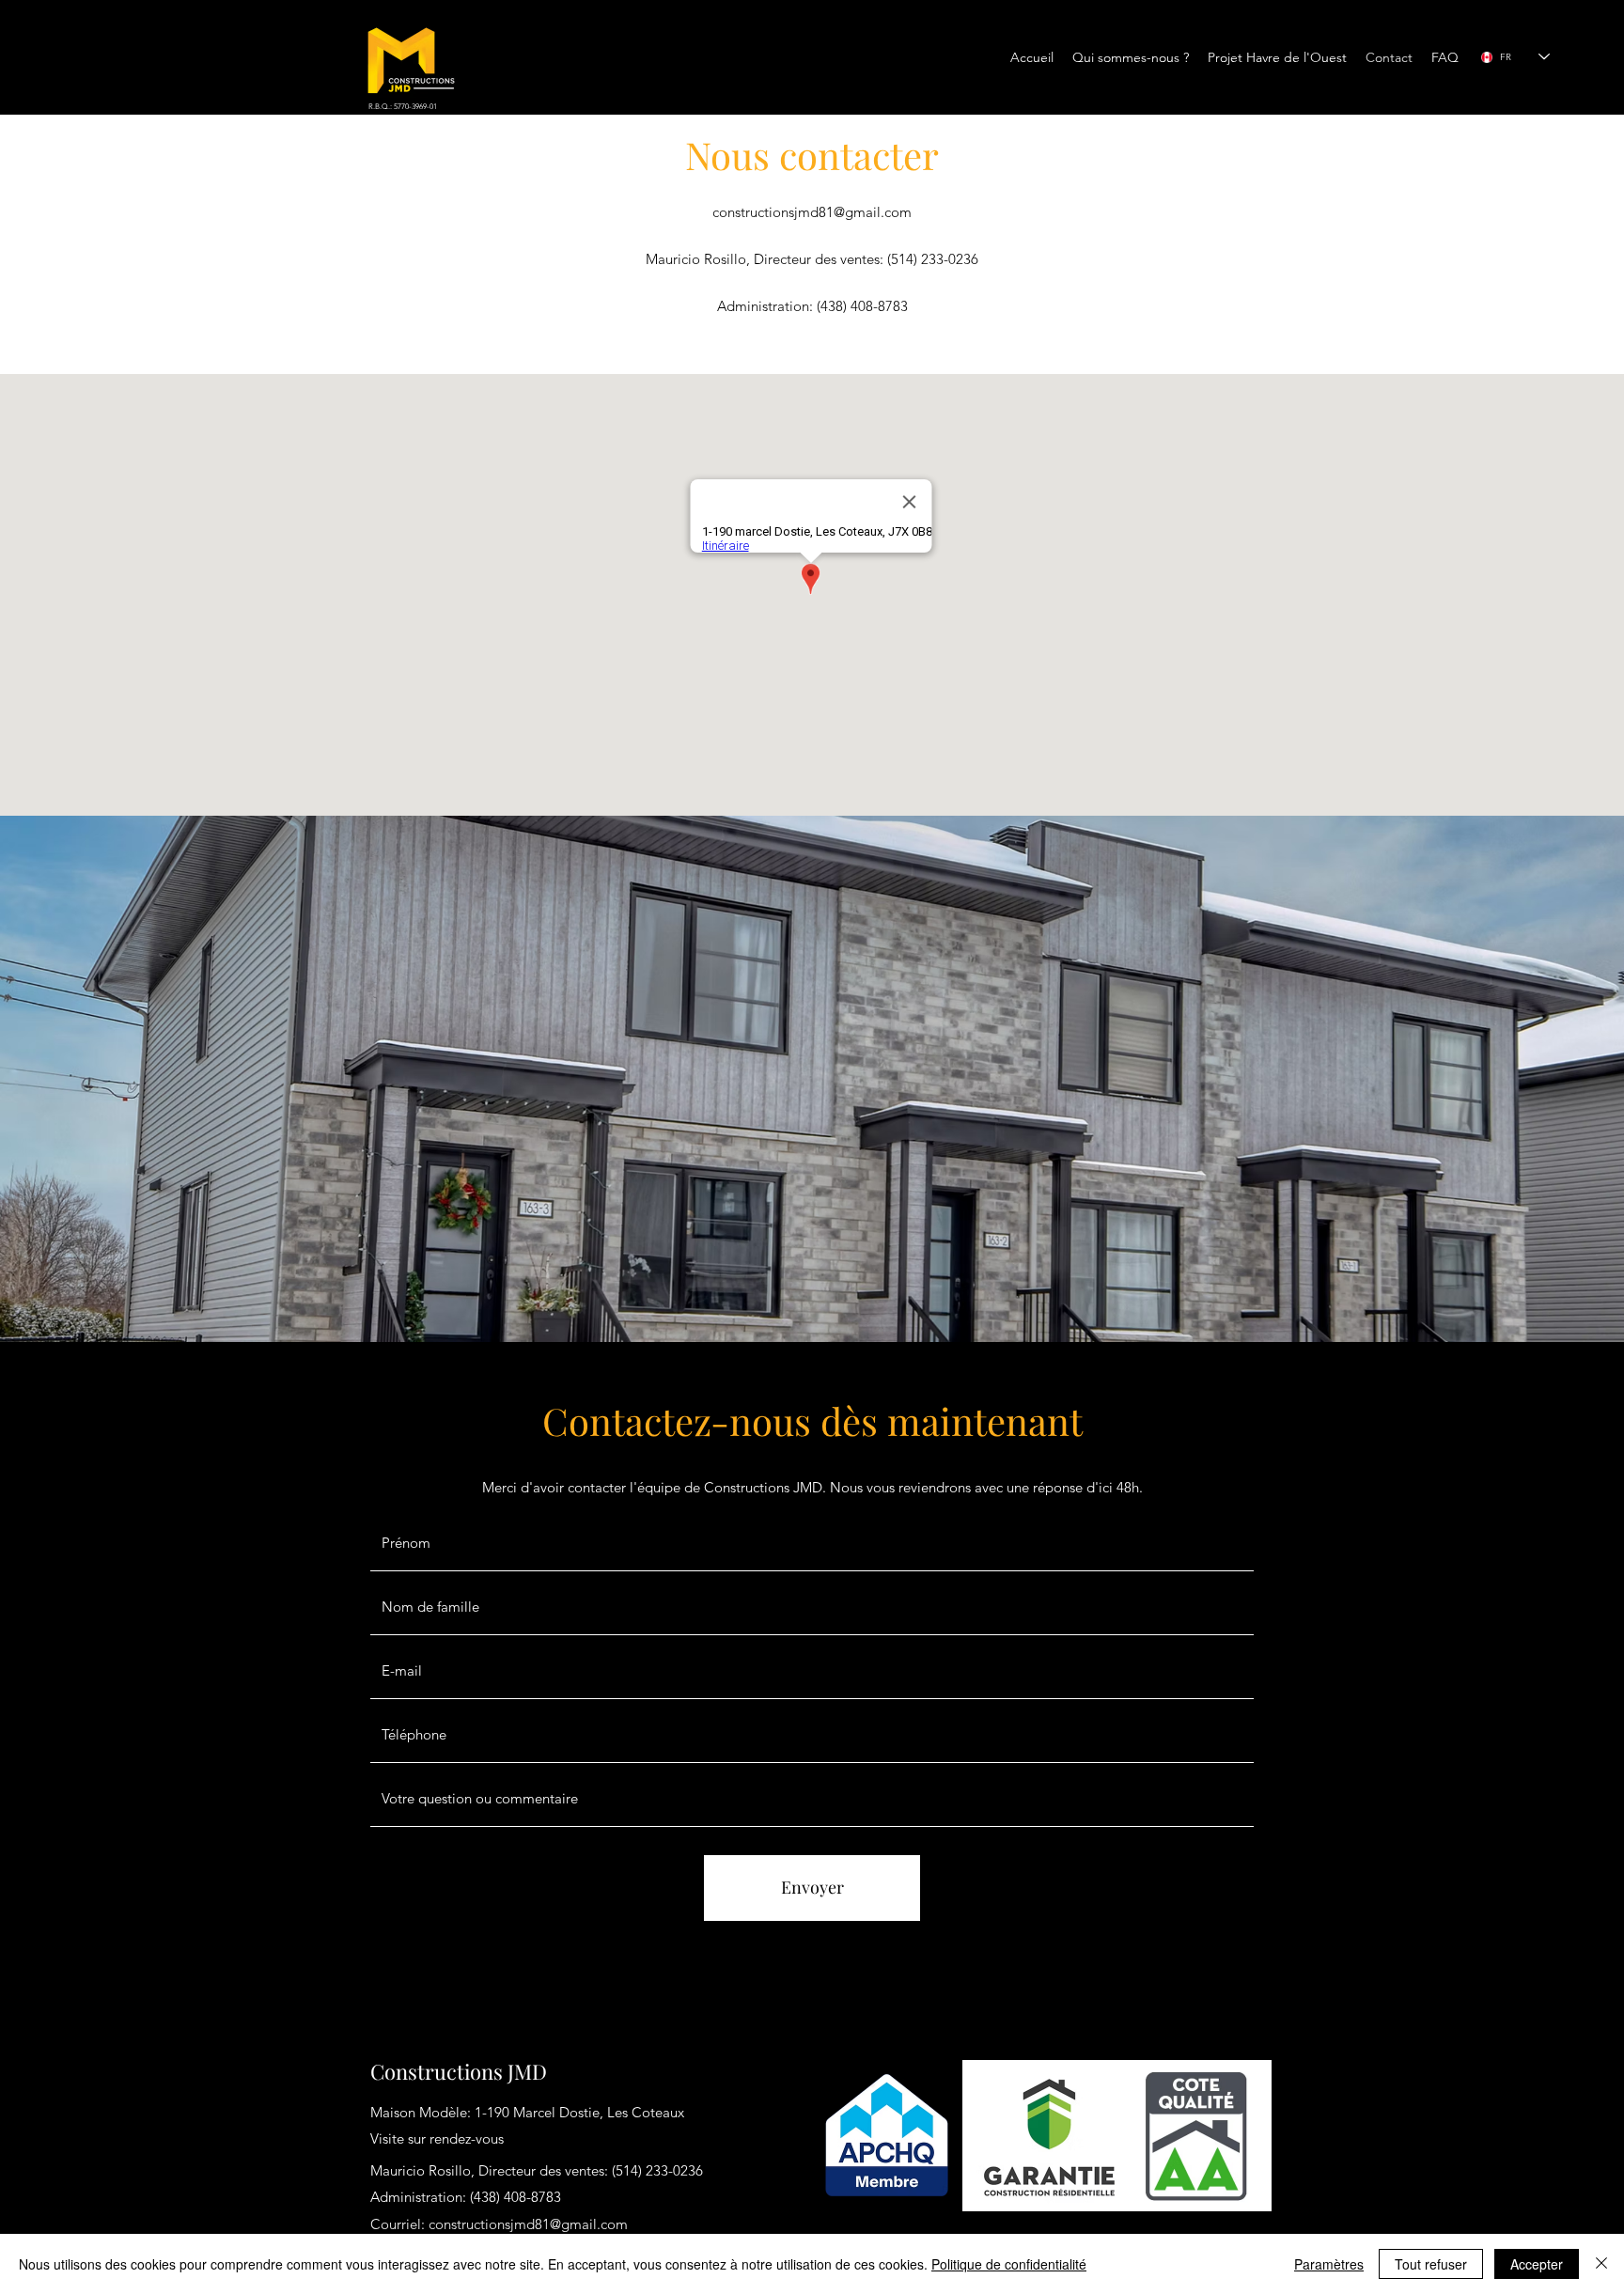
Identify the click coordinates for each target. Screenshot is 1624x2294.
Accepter (1537, 2264)
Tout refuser (1431, 2264)
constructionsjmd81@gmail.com (812, 212)
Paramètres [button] (1329, 2264)
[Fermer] (1601, 2264)
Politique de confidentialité (1009, 2264)
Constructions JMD (459, 2071)
